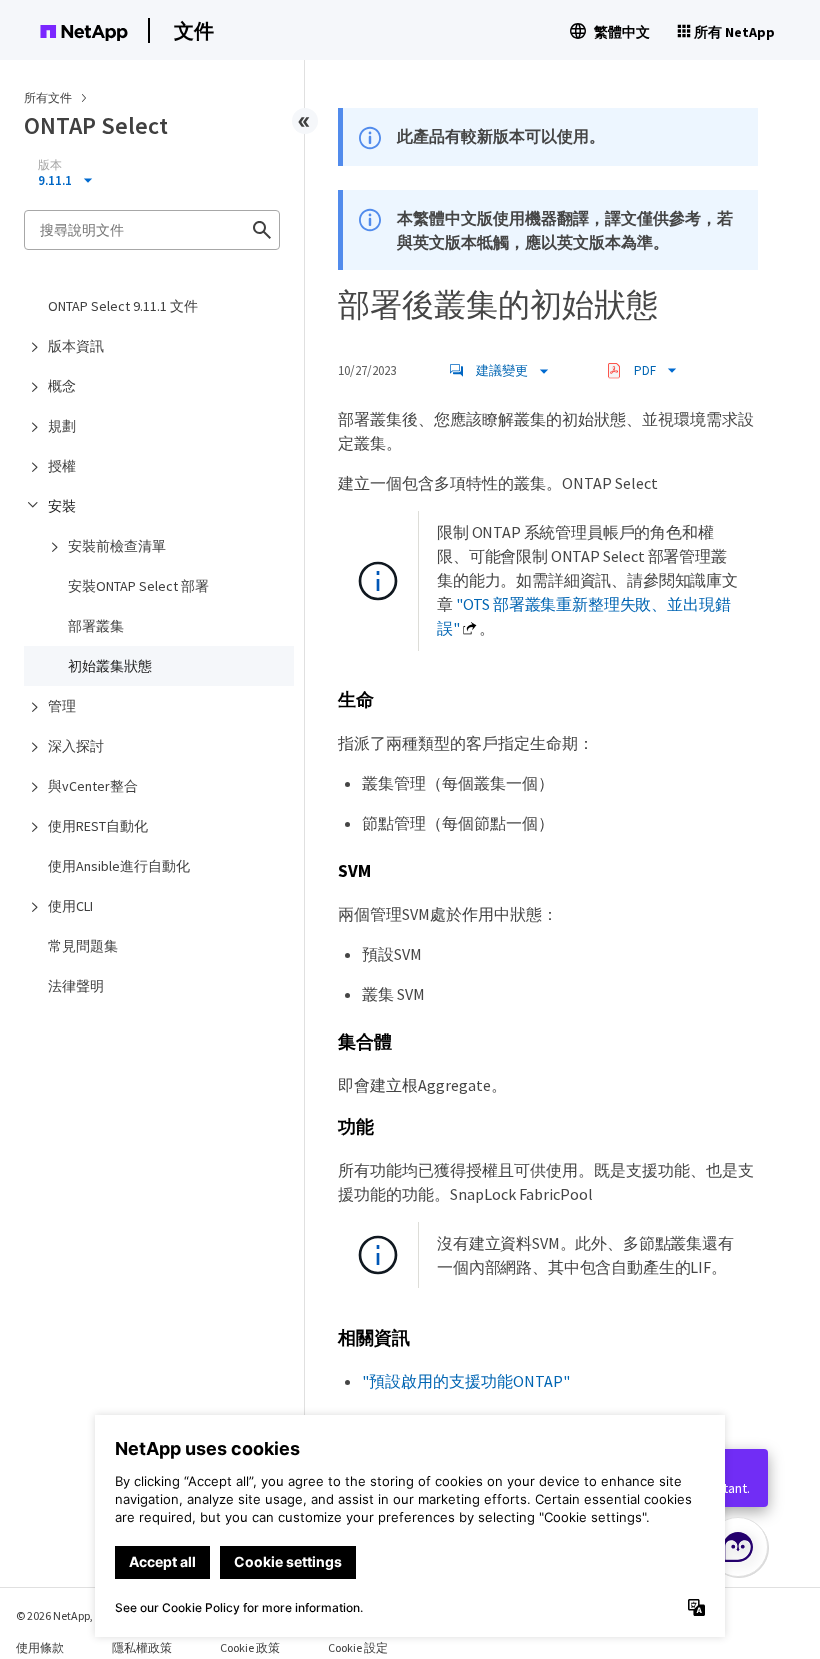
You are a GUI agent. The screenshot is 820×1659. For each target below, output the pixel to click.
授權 (62, 466)
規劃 (62, 426)
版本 (50, 165)
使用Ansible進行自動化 (119, 866)
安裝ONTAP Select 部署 (138, 586)
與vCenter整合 (93, 786)
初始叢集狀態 (110, 666)
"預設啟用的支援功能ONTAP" (466, 1381)
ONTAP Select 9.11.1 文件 (123, 306)
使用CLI (70, 906)
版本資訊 (76, 346)
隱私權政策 (142, 1647)
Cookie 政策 (250, 1647)
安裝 (62, 506)
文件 (194, 30)
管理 (62, 706)
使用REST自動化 (98, 826)
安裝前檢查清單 (117, 546)
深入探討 (76, 746)
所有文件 (48, 97)
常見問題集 (83, 946)
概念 (62, 386)
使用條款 (40, 1647)
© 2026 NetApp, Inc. (65, 1615)
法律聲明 (76, 986)
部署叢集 (96, 626)
